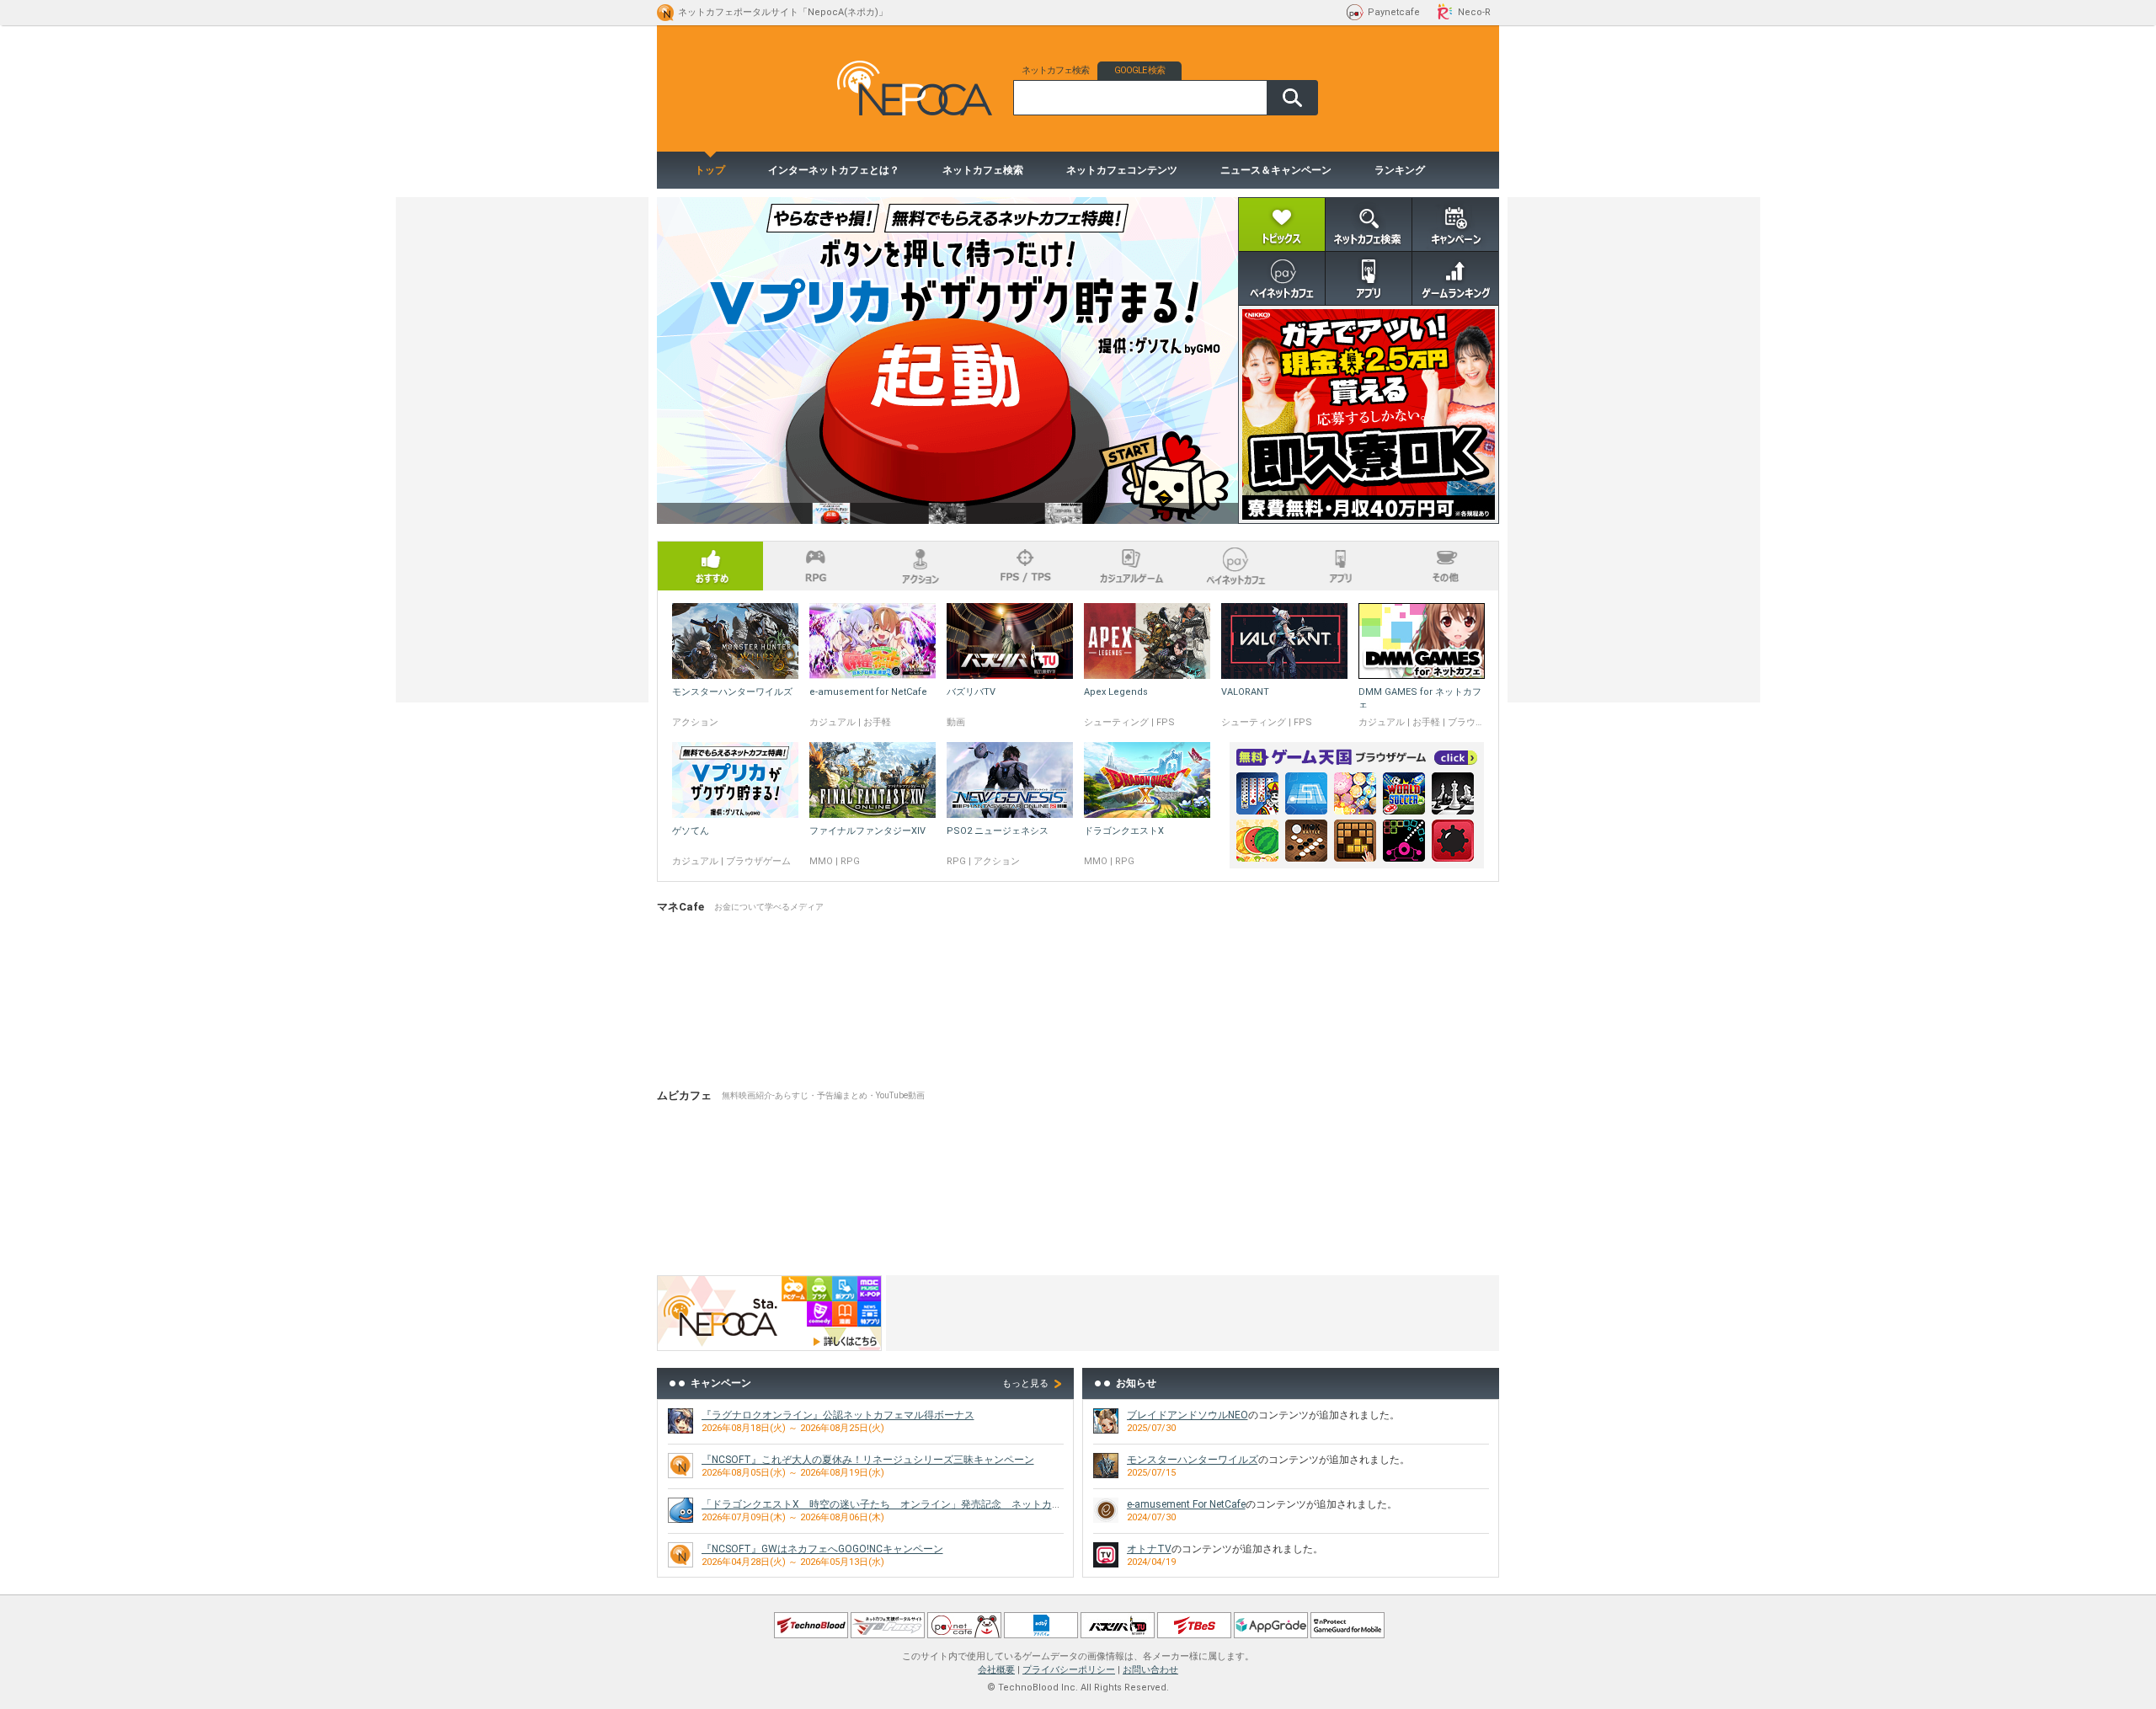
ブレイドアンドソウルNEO (1187, 1415)
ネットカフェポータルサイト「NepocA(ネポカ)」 (783, 12)
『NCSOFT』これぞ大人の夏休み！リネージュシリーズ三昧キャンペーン (868, 1460)
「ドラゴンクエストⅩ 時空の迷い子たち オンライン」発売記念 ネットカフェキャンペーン (917, 1504)
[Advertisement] (1193, 1313)
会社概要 (996, 1670)
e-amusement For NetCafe (1186, 1504)
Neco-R (1474, 12)
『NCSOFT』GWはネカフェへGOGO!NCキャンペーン (822, 1549)
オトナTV (1149, 1549)
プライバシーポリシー (1069, 1670)
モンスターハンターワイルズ (1193, 1460)
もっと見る (1025, 1383)
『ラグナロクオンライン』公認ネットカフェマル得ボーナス (838, 1415)
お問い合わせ (1150, 1670)
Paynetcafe (1394, 12)
